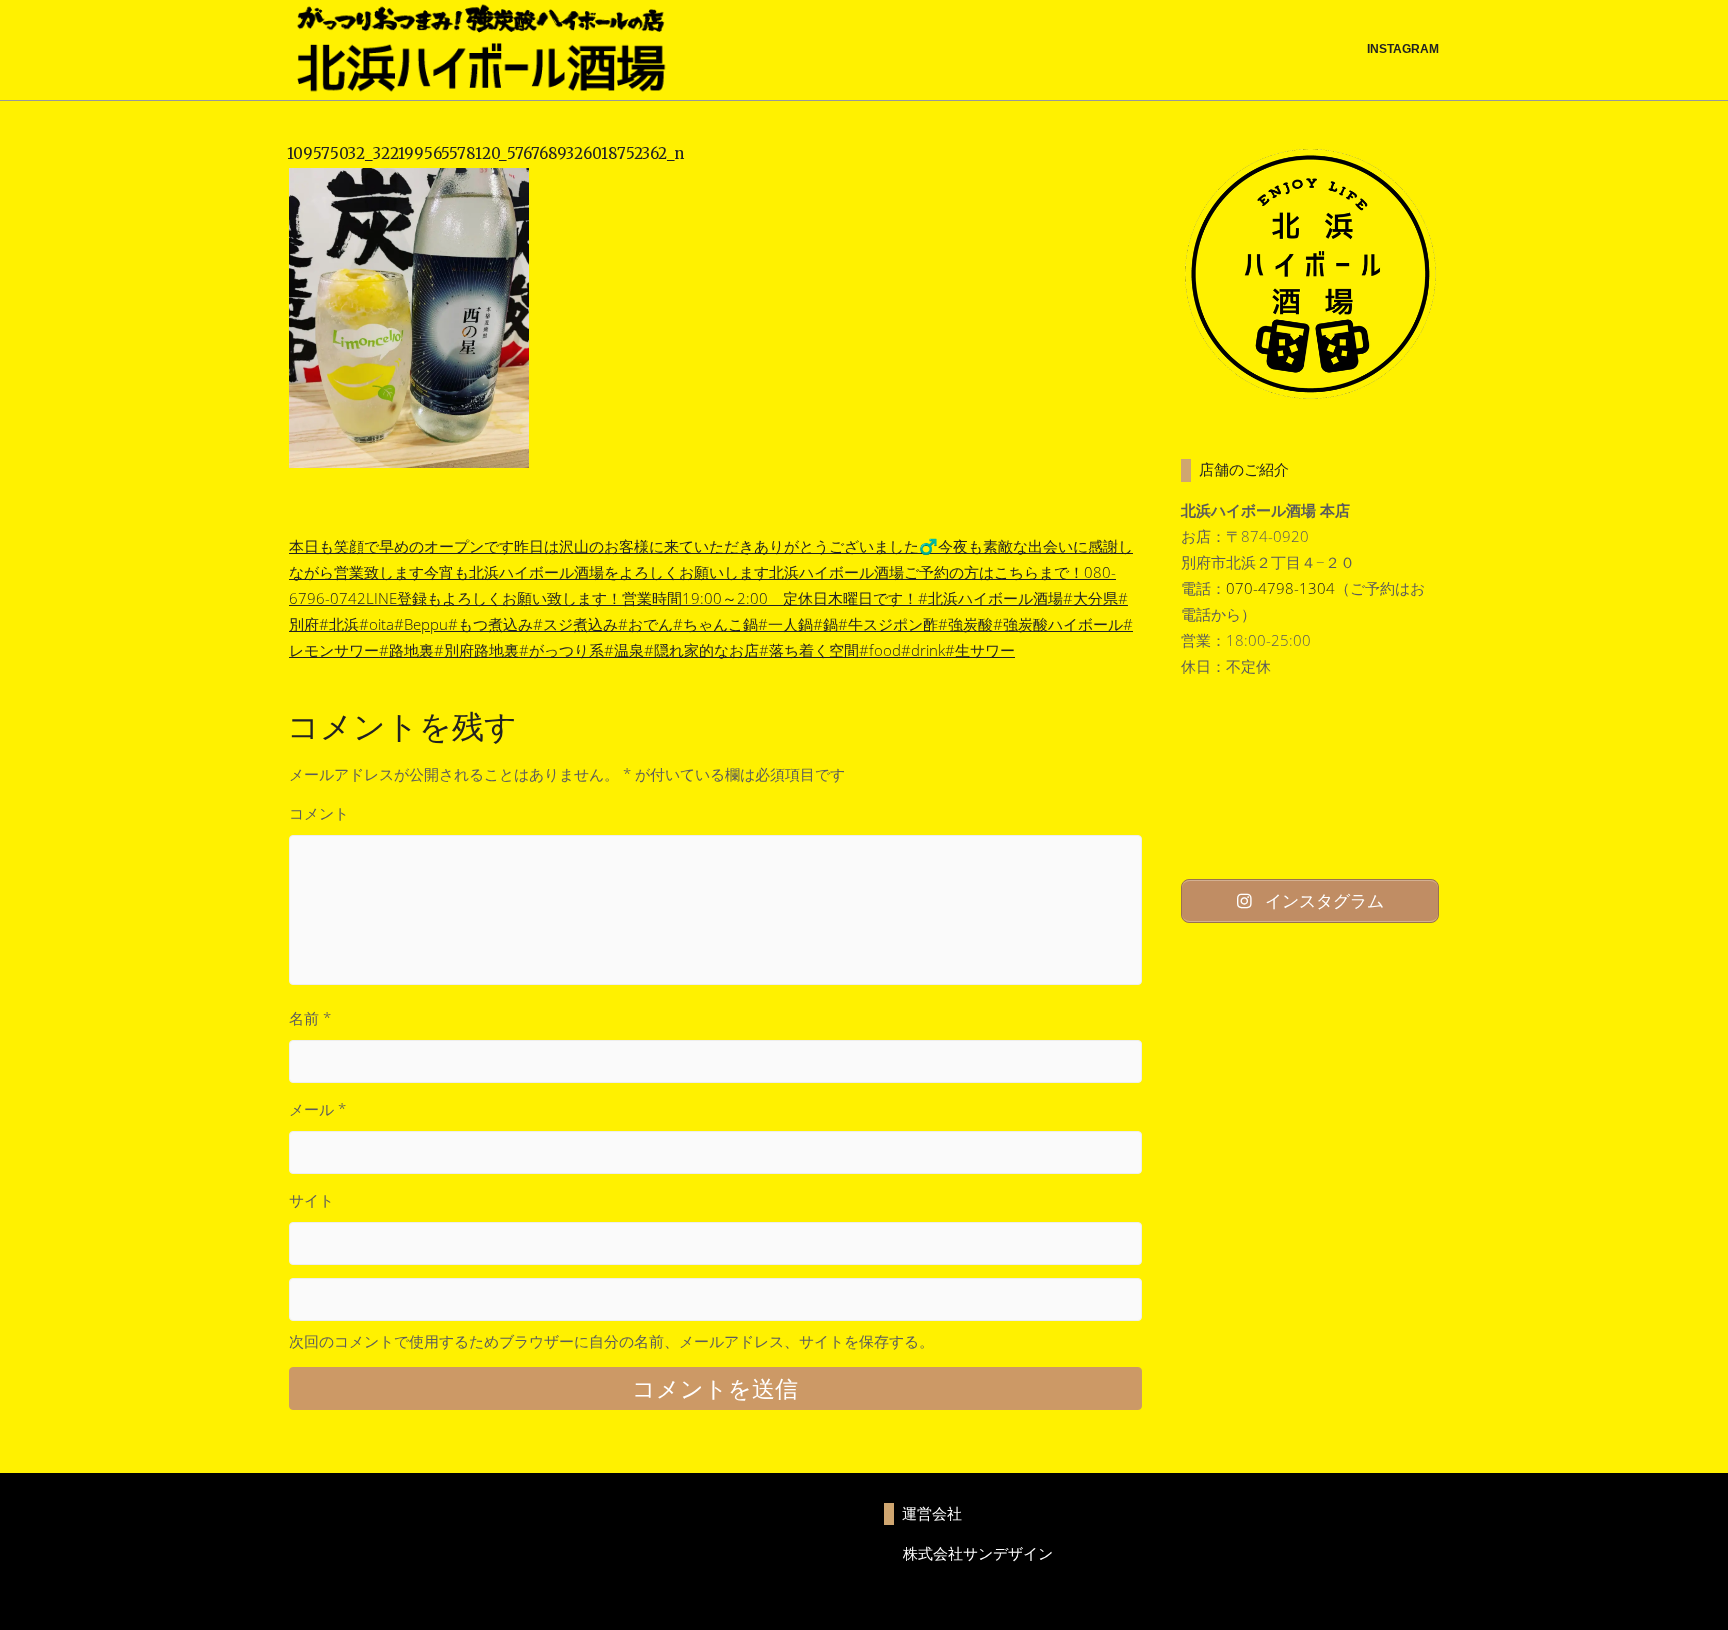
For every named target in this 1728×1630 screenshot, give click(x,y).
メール (317, 1109)
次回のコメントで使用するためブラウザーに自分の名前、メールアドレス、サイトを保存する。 (611, 1341)
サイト (311, 1200)
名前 (310, 1018)
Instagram (1403, 49)
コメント (319, 813)
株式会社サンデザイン (978, 1553)
